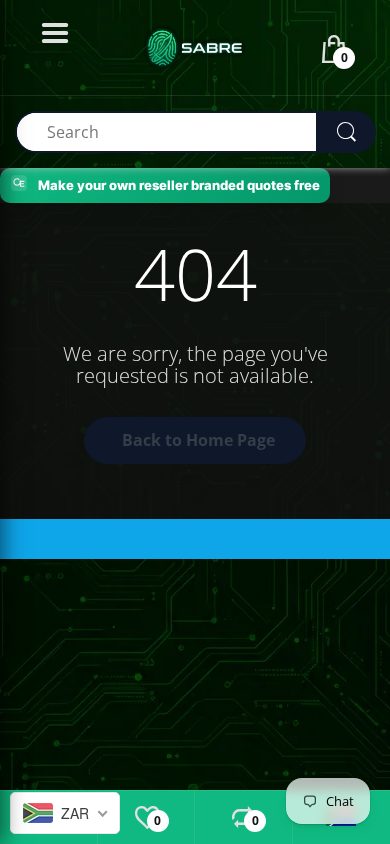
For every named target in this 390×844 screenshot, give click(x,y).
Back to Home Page (198, 440)
